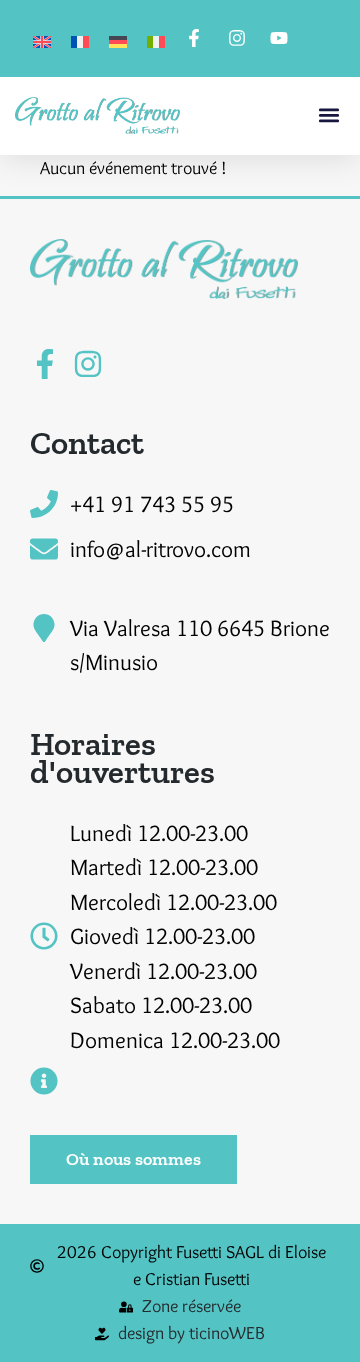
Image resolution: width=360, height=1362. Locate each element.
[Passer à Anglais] (42, 38)
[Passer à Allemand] (118, 38)
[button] (328, 115)
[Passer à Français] (80, 38)
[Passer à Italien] (156, 38)
